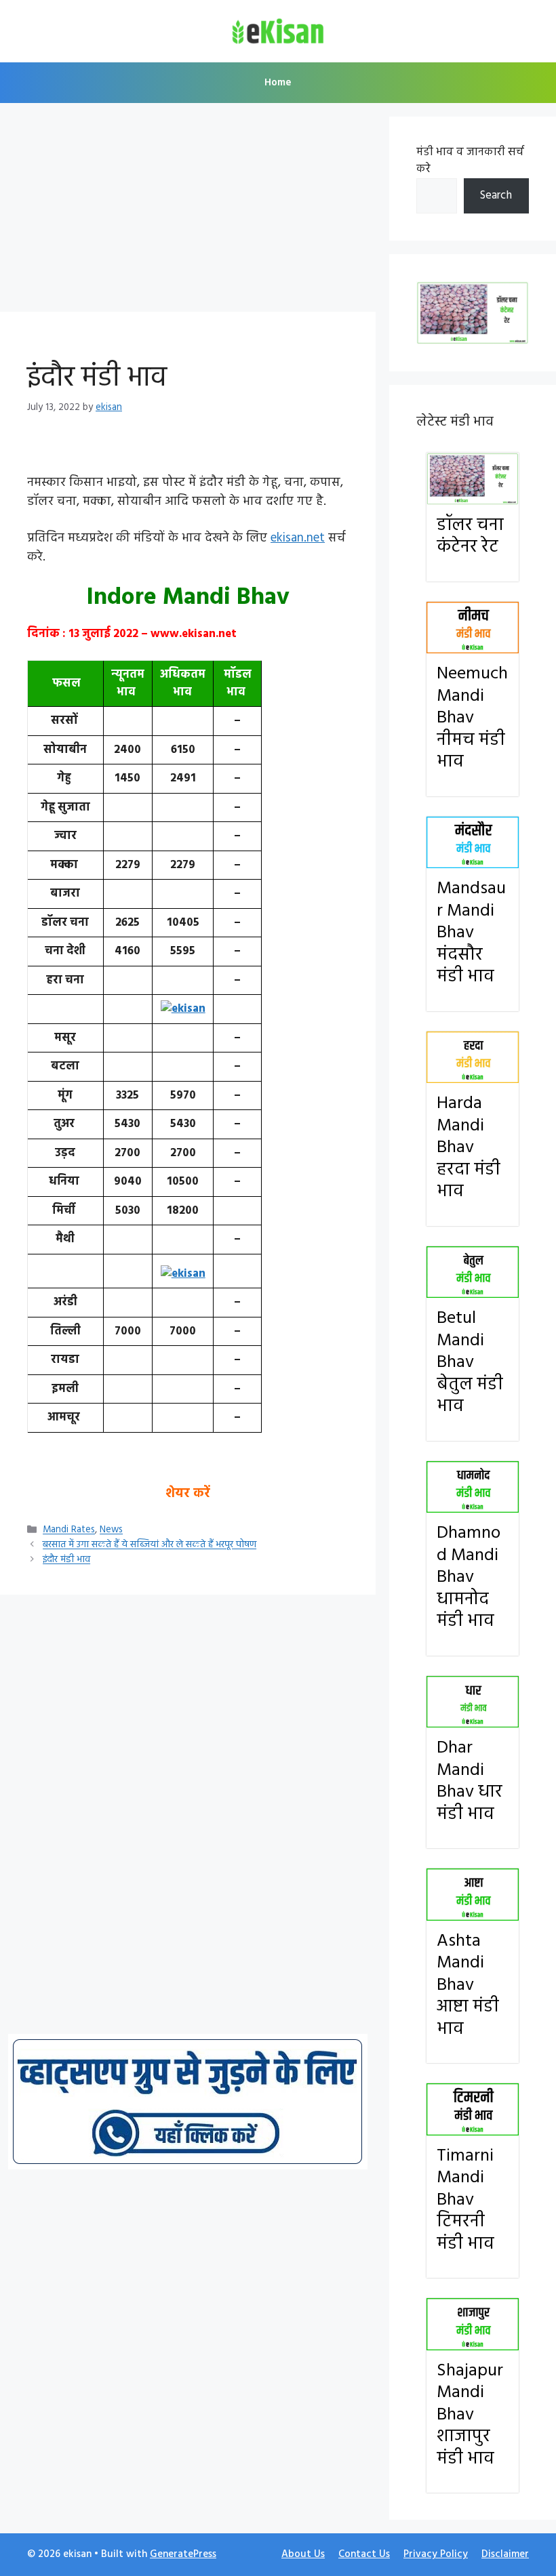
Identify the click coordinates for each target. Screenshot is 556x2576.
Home (278, 83)
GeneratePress (183, 2554)
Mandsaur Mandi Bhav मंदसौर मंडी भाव (471, 933)
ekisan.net (298, 538)
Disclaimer (505, 2554)
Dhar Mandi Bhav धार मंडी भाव (470, 1781)
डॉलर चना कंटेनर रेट (470, 537)
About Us (303, 2554)
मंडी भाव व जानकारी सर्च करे (470, 161)
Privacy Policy (436, 2554)
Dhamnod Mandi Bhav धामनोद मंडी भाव (469, 1577)
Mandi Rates (69, 1531)
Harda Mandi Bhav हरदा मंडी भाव (469, 1148)
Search (496, 196)
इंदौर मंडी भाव (66, 1560)
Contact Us (364, 2554)
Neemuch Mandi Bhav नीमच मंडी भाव (472, 718)
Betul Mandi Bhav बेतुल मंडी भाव (470, 1363)
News (111, 1531)
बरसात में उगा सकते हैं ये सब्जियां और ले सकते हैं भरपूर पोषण (150, 1546)
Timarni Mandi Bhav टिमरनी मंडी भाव (465, 2200)
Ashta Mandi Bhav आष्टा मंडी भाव (468, 1985)
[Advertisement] (188, 211)
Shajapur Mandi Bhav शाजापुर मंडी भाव (470, 2415)
